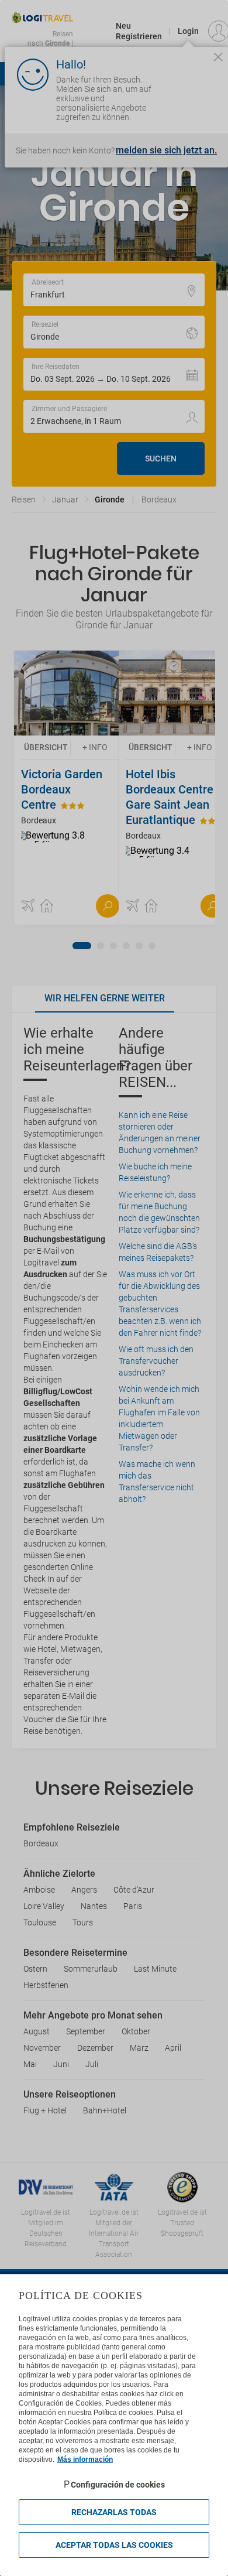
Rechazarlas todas (114, 2512)
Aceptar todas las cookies (114, 2545)
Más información (85, 2459)
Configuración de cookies (118, 2485)
